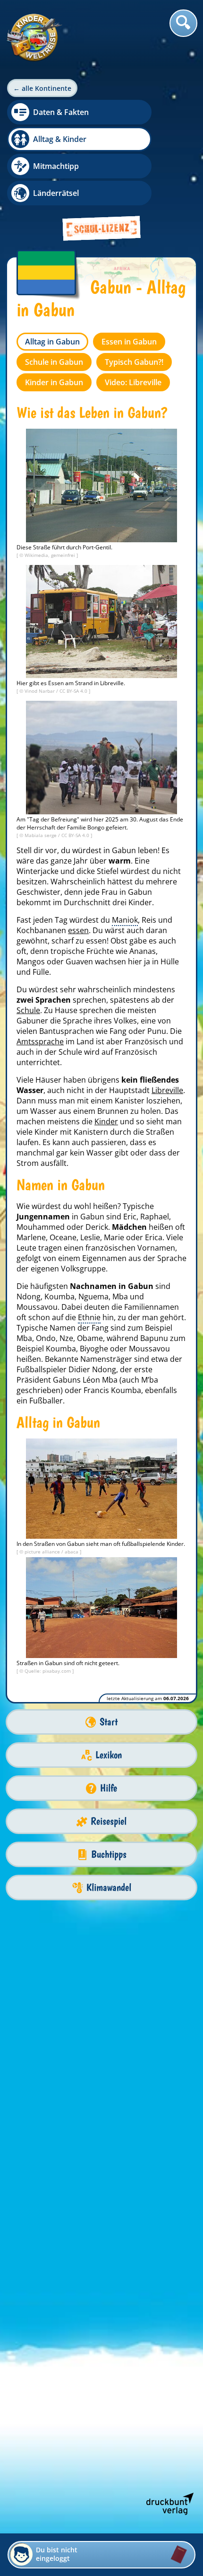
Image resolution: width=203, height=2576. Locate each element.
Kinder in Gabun (54, 382)
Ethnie (89, 1317)
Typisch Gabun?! (134, 362)
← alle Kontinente (42, 88)
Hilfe (109, 1788)
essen (78, 930)
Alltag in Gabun (52, 342)
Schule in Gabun (54, 362)
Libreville (167, 1090)
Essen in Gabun (129, 342)
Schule (28, 1010)
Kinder (106, 1121)
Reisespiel (109, 1821)
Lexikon (109, 1755)
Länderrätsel (56, 193)
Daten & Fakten (61, 112)
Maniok (125, 920)
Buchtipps (109, 1854)
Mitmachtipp (56, 166)
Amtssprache (40, 1041)
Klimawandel (109, 1887)
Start (109, 1722)
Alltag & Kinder (60, 139)
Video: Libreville (133, 382)
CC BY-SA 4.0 (74, 691)
